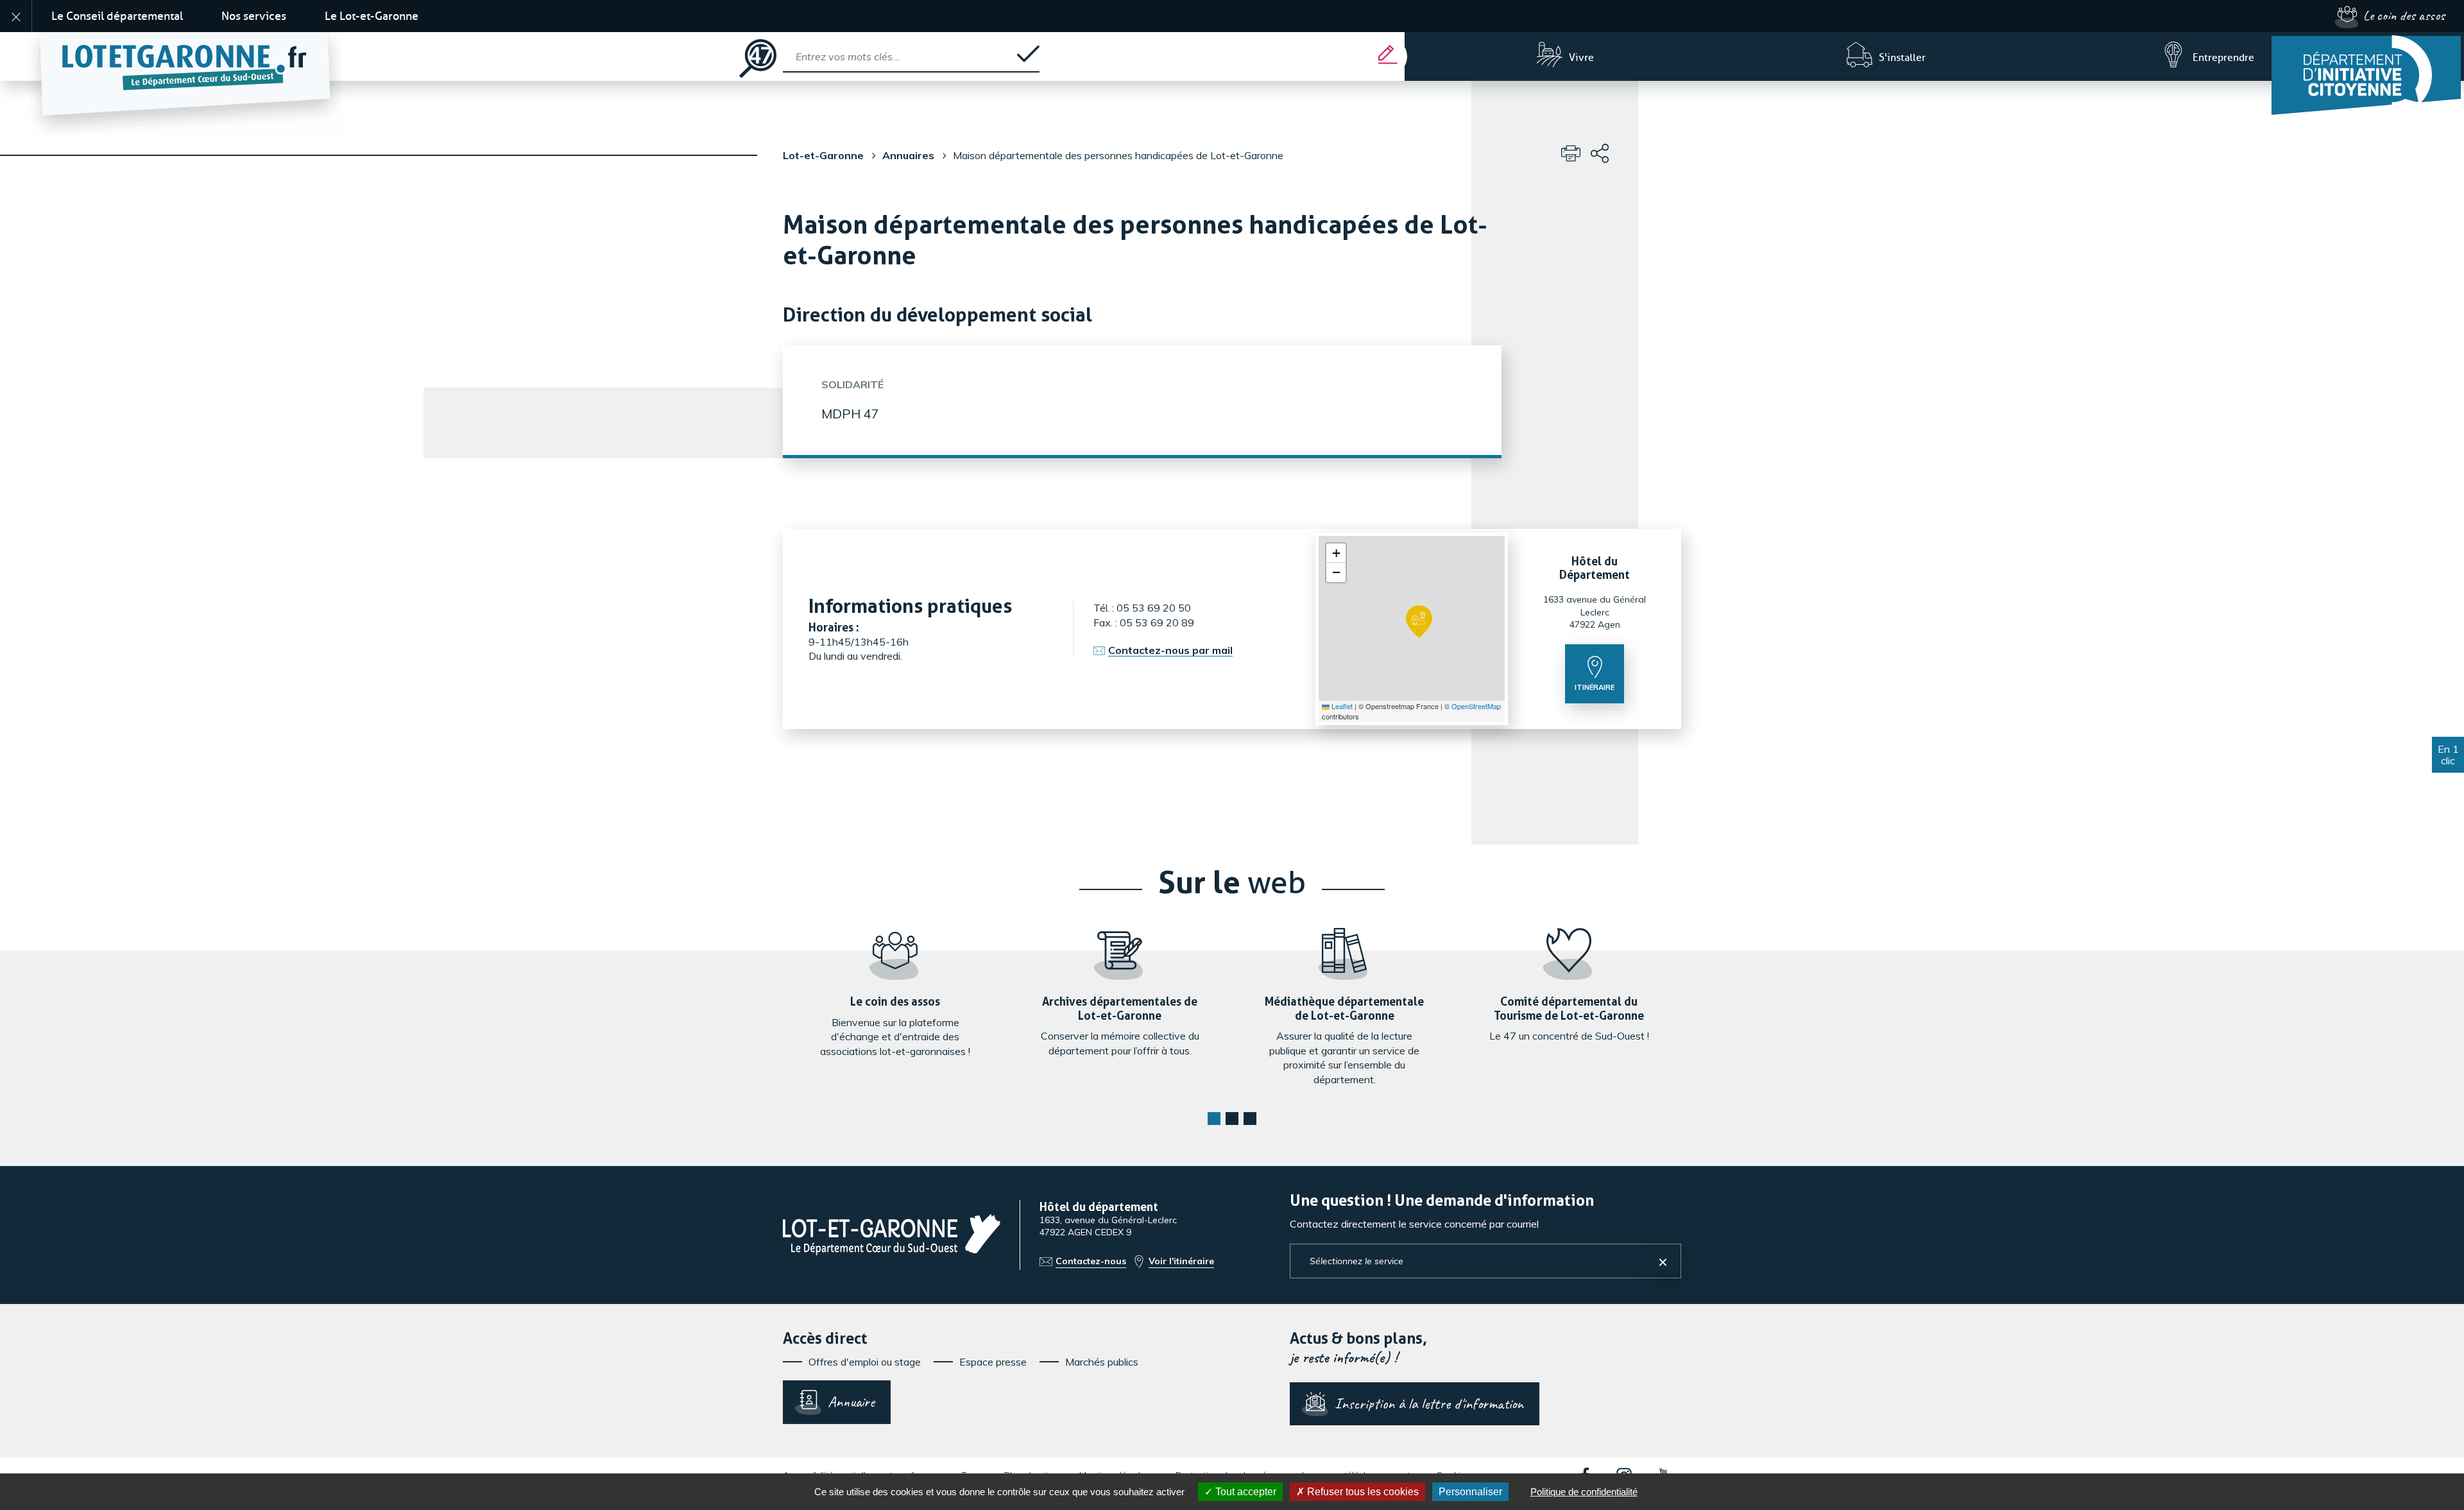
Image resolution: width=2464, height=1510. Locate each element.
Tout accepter (1245, 1492)
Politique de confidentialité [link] (1584, 1492)
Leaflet (1341, 706)
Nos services (254, 16)
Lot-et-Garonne (823, 155)
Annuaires (908, 155)
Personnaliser (1470, 1492)
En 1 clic (2448, 755)
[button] (1419, 622)
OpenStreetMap (1476, 706)
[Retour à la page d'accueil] (371, 56)
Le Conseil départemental (117, 16)
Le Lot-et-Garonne (372, 16)
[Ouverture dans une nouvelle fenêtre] (2368, 73)
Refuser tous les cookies (1362, 1492)
